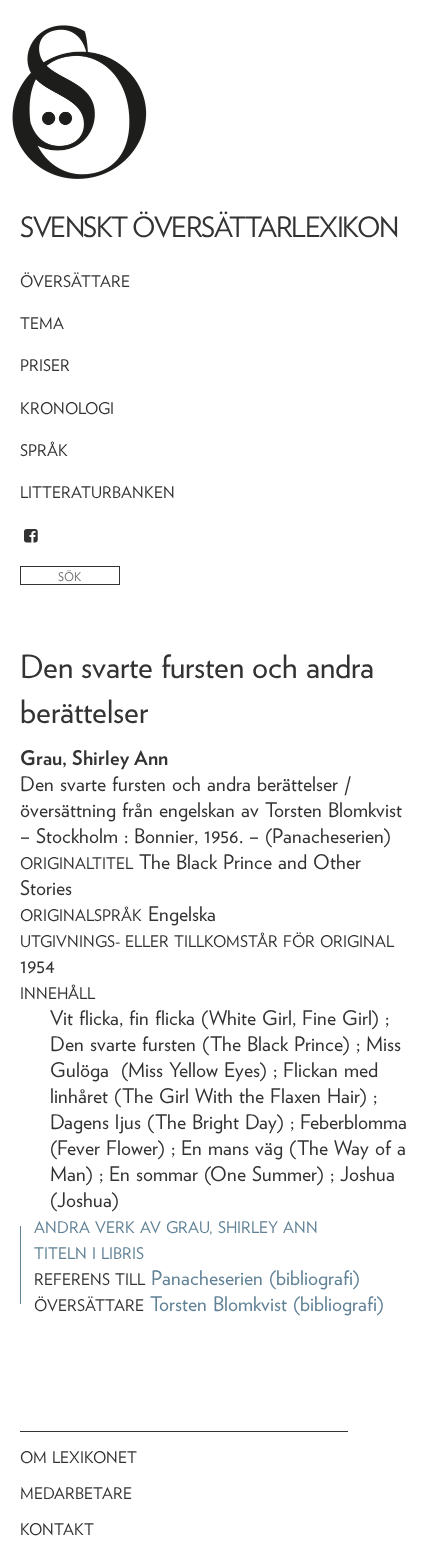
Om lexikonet (78, 1457)
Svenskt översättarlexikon (209, 227)
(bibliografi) (314, 1278)
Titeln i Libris (89, 1253)
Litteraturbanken (97, 492)
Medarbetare (76, 1493)
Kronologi (67, 408)
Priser (45, 365)
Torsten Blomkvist (218, 1304)
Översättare (75, 281)
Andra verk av (176, 1227)
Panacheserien (207, 1278)
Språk (44, 450)
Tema (42, 323)
